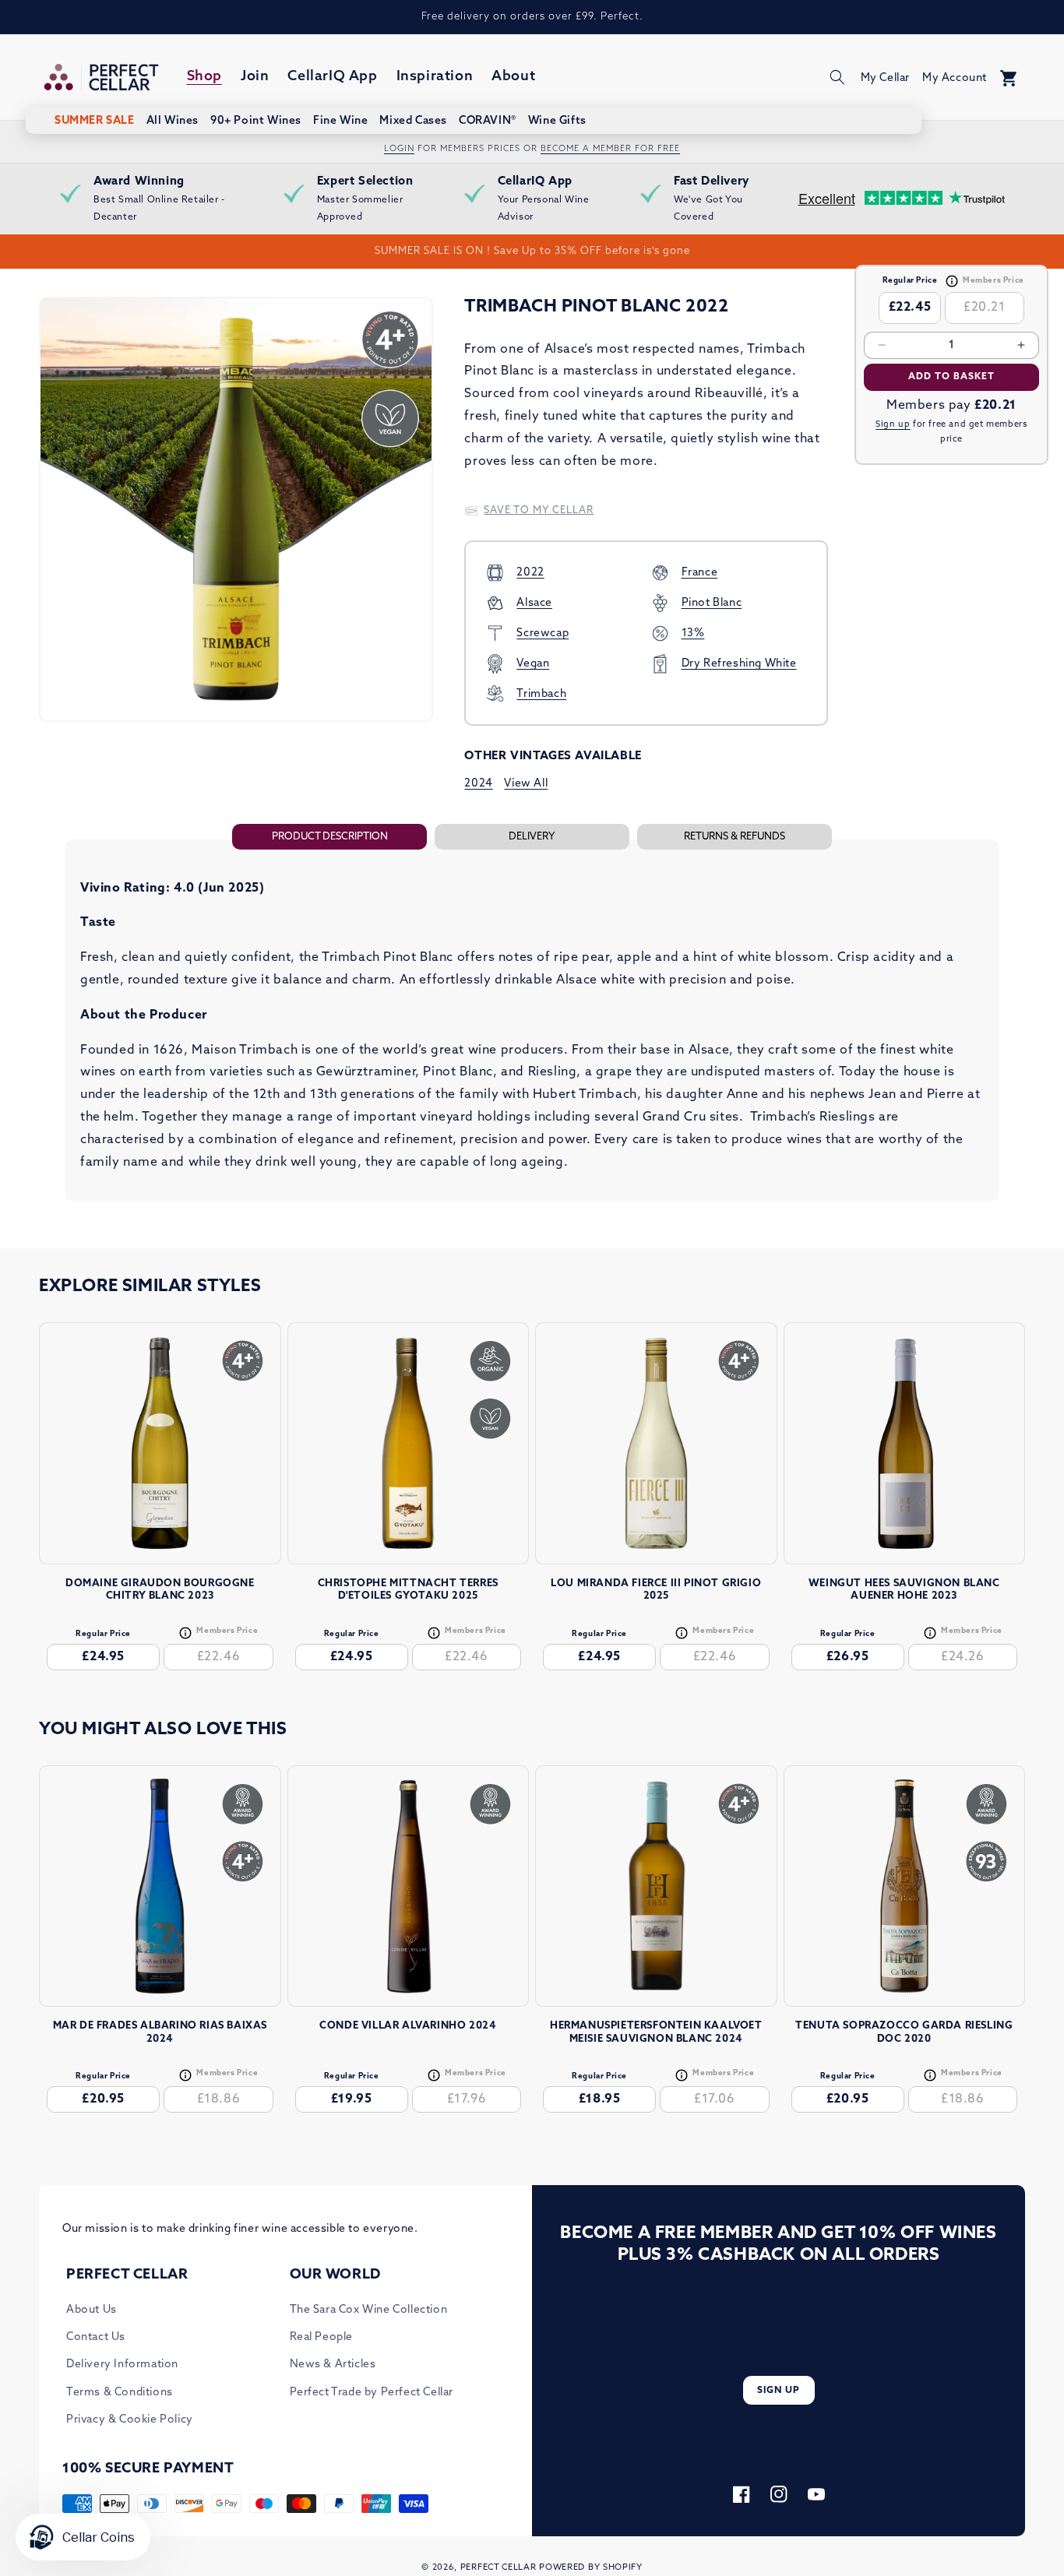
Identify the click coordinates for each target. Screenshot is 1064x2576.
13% (693, 633)
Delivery (532, 837)
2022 (530, 573)
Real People (322, 2337)
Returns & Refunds (735, 837)
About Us (92, 2310)
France (700, 573)
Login (399, 149)
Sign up (893, 425)
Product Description (330, 837)
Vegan (533, 664)
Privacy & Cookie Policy (130, 2420)
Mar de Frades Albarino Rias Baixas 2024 (160, 2032)
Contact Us (96, 2337)
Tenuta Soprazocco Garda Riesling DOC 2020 (904, 2032)
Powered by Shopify (591, 2568)
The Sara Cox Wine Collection (369, 2310)
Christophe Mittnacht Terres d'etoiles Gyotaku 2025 (408, 1590)
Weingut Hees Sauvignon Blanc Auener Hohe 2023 (904, 1590)
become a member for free (610, 149)
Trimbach (541, 694)
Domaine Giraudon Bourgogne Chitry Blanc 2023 (160, 1590)
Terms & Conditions (120, 2393)
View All (526, 784)
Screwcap (543, 633)
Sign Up (779, 2391)
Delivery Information (122, 2365)
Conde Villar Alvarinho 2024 (408, 2026)
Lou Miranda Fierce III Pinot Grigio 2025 (656, 1590)
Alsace (534, 603)
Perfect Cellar (499, 2568)
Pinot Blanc (712, 603)
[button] (837, 77)
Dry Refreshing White (739, 664)
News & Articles (333, 2365)
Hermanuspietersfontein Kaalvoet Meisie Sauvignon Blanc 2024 (656, 2032)
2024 (478, 784)
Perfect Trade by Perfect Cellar (372, 2393)
